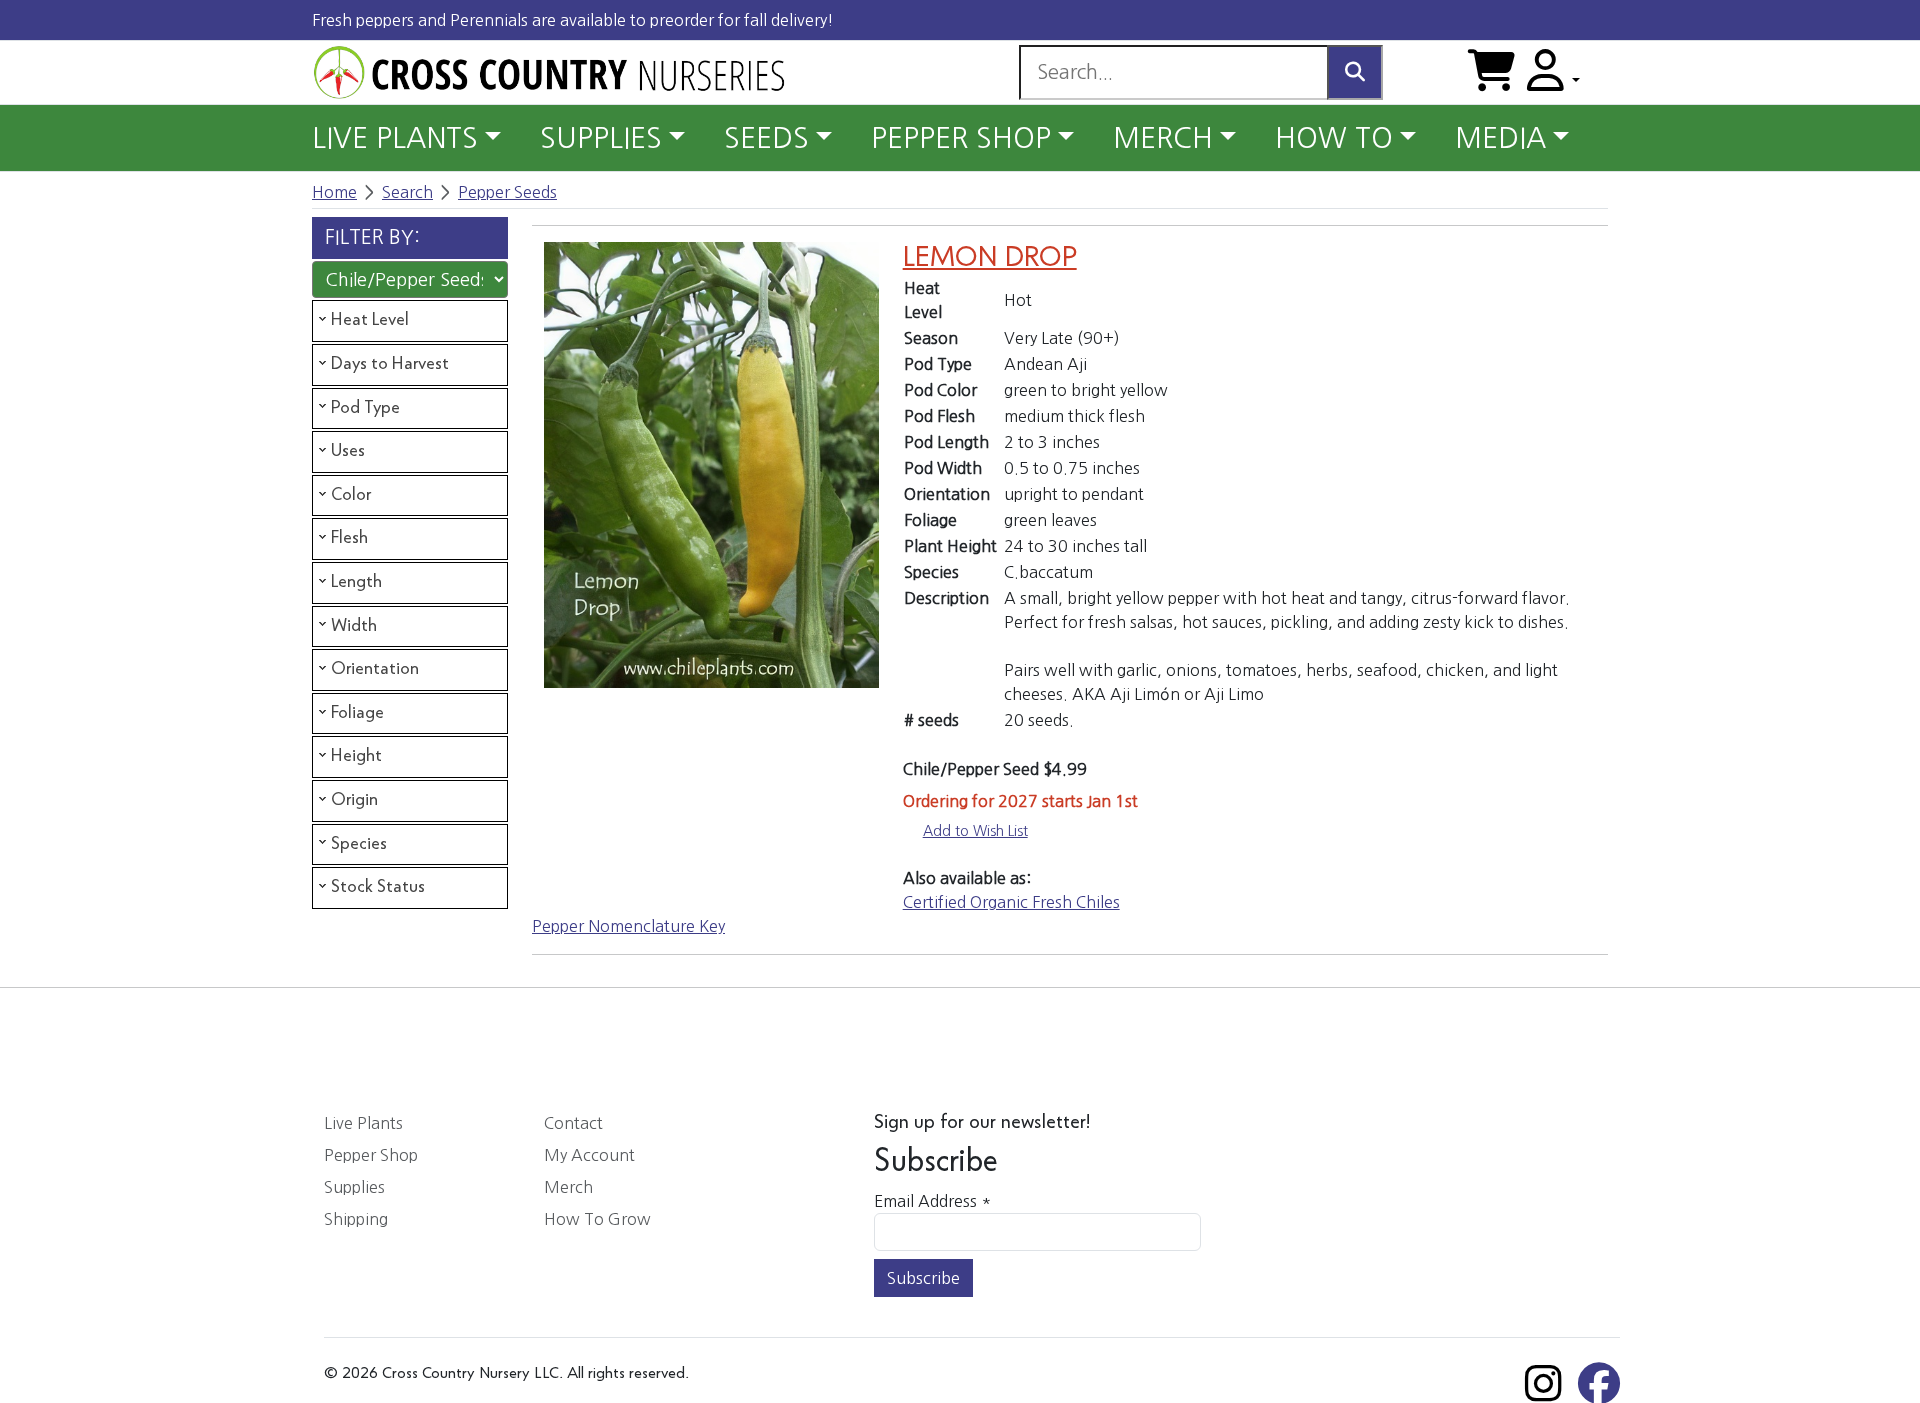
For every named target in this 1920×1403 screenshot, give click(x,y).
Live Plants (363, 1123)
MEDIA (1500, 138)
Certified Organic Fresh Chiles (1011, 902)
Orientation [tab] (375, 669)
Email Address (932, 1201)
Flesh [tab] (349, 538)
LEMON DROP (990, 258)
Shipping (356, 1219)
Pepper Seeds (507, 192)
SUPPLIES (601, 138)
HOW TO (1334, 138)
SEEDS (766, 138)
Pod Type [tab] (365, 408)
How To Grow (597, 1219)
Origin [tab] (354, 800)
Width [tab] (354, 626)
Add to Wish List (975, 831)
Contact (573, 1123)
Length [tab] (356, 582)
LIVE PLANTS (395, 138)
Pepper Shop (371, 1155)
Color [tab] (351, 495)
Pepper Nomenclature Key (628, 926)
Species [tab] (359, 844)
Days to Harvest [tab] (390, 364)
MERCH (1163, 138)
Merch (568, 1187)
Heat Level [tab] (370, 320)
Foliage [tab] (357, 713)
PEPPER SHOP (961, 138)
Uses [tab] (348, 451)
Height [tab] (356, 756)
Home (334, 192)
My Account (589, 1155)
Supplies (354, 1187)
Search (407, 192)
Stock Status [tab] (378, 887)
